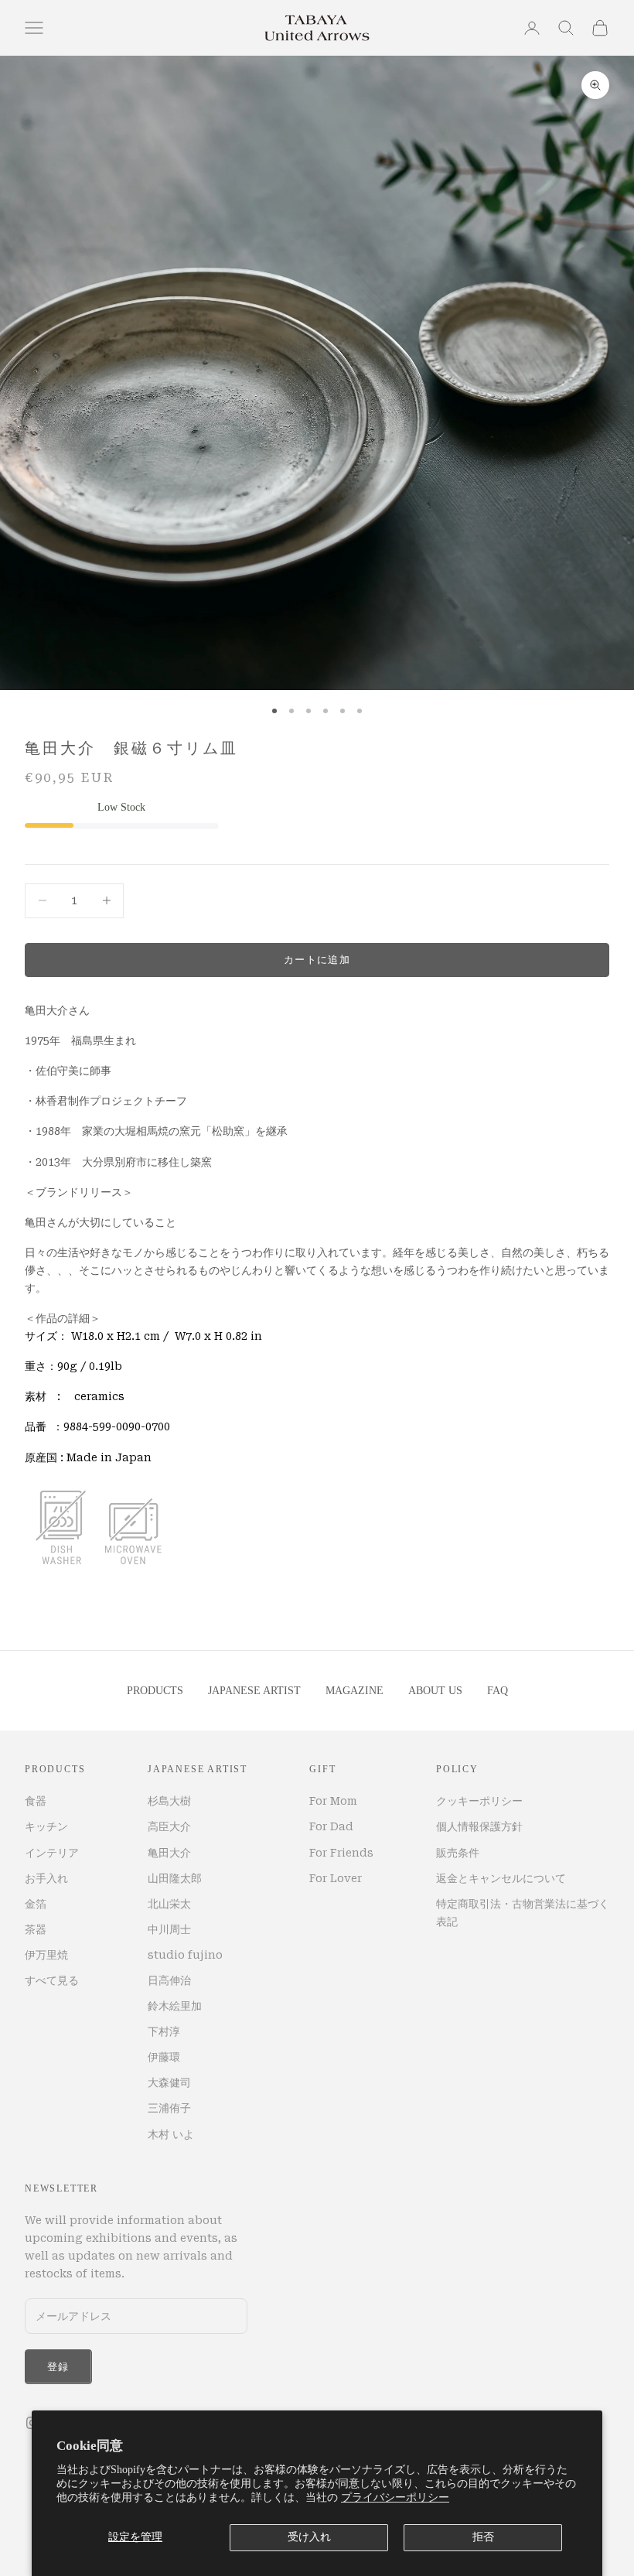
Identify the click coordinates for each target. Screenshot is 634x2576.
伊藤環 (164, 2057)
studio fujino (185, 1955)
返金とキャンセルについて (501, 1878)
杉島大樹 (169, 1801)
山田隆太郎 (175, 1878)
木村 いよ (171, 2134)
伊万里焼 (46, 1955)
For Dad (331, 1826)
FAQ (498, 1691)
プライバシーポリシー (395, 2497)
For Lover (336, 1878)
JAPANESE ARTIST (254, 1691)
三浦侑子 (169, 2108)
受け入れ (309, 2537)
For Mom (333, 1801)
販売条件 (458, 1853)
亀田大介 (169, 1853)
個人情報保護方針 (479, 1826)
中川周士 (169, 1929)
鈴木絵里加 (175, 2006)
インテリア (52, 1853)
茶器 (36, 1929)
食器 (36, 1801)
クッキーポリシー (479, 1801)
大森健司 (169, 2082)
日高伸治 (169, 1980)
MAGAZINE (354, 1691)
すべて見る (52, 1980)
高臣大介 (169, 1826)
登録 (58, 2367)
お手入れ (46, 1878)
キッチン (46, 1826)
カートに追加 (317, 960)
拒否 (483, 2537)
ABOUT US (435, 1691)
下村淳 (164, 2031)
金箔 (36, 1904)
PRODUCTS (155, 1691)
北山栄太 (169, 1904)
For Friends (341, 1853)
